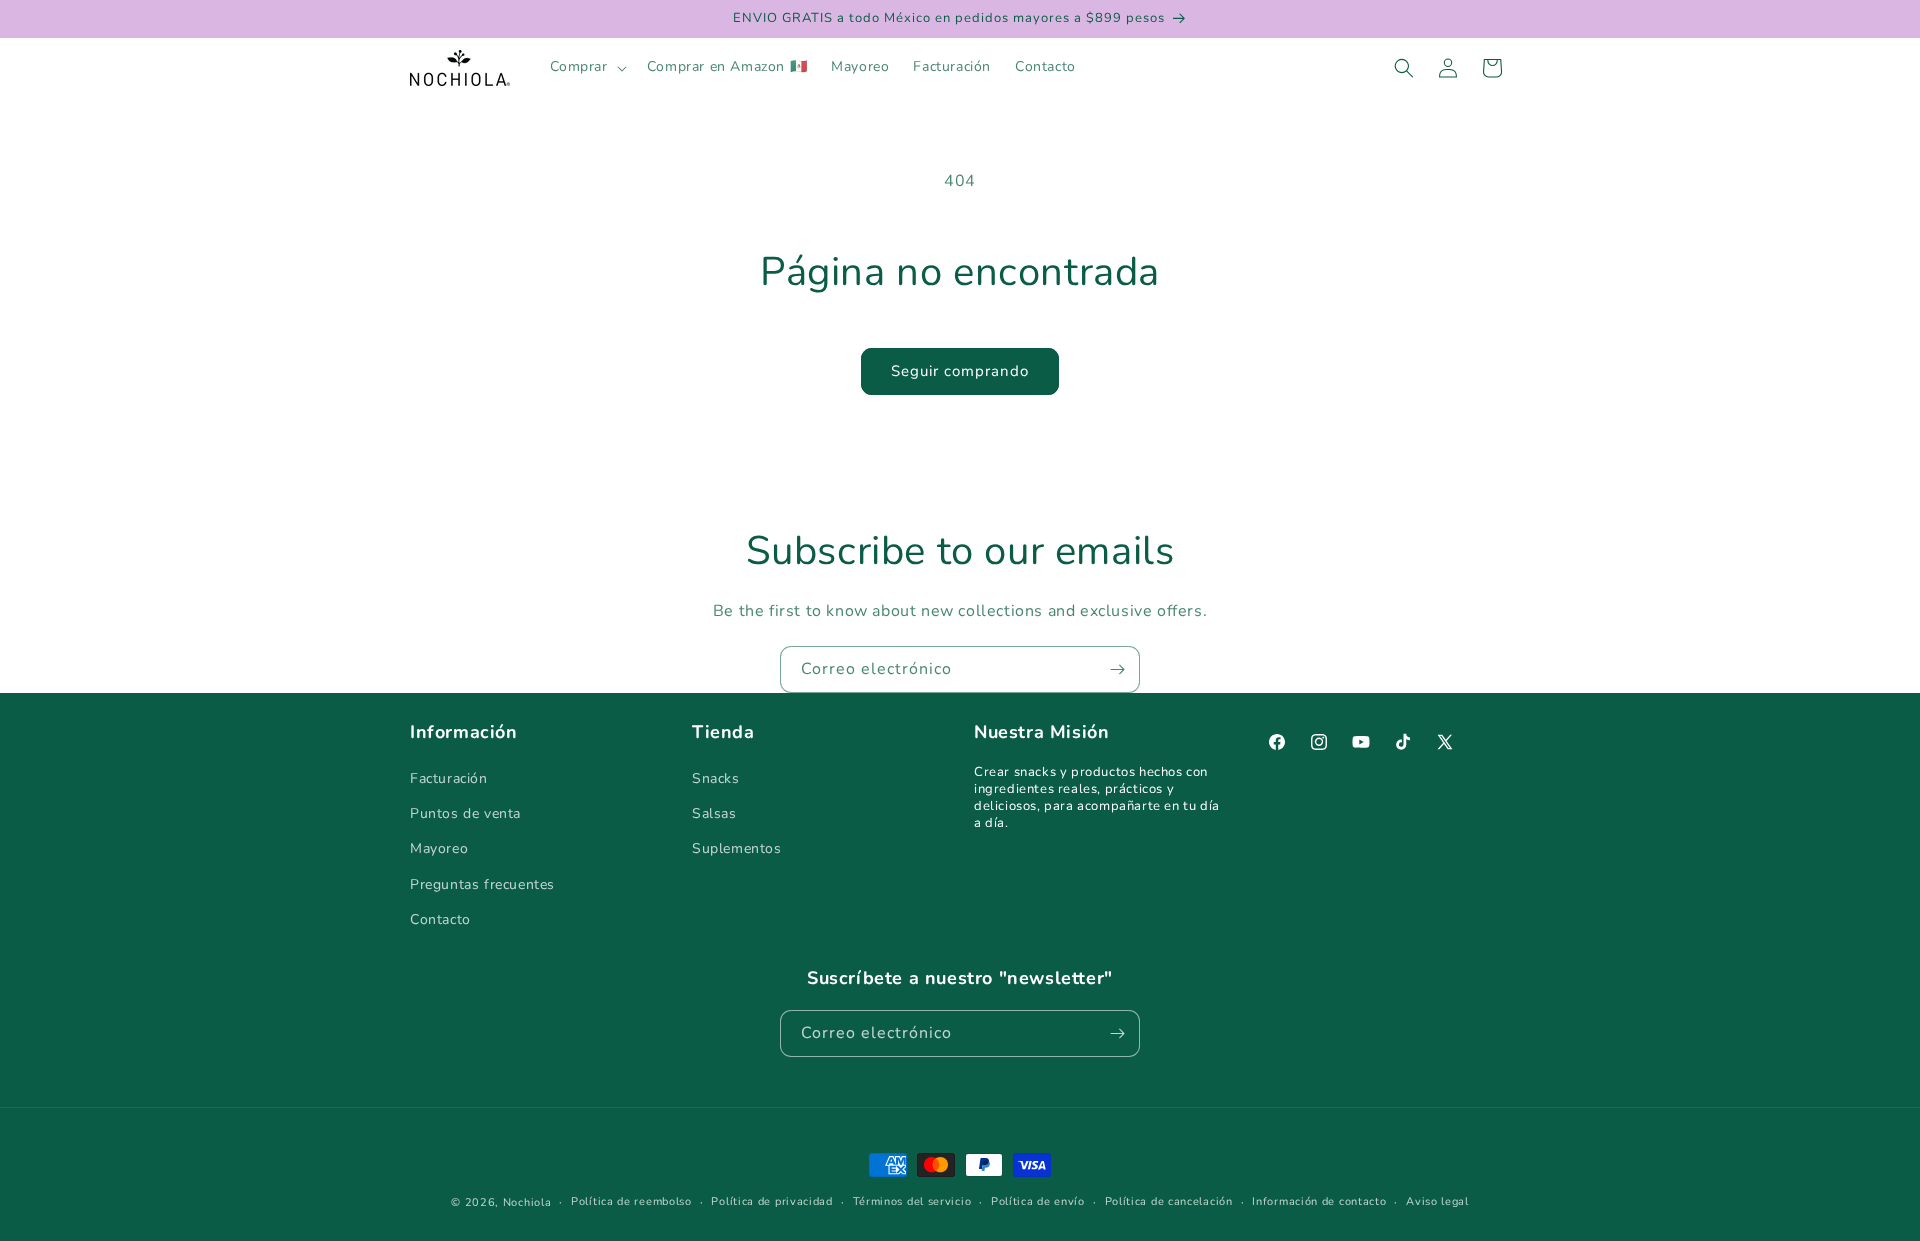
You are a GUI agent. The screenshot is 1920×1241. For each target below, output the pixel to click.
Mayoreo (439, 848)
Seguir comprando (960, 371)
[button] (586, 67)
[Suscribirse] (1117, 669)
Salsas (714, 813)
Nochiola (527, 1202)
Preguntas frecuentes (482, 884)
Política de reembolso (631, 1201)
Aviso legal (1437, 1201)
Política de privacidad (771, 1201)
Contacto (440, 919)
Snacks (716, 778)
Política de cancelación (1169, 1201)
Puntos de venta (465, 813)
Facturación (449, 778)
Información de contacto (1319, 1201)
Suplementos (737, 848)
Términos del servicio (912, 1201)
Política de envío (1038, 1201)
